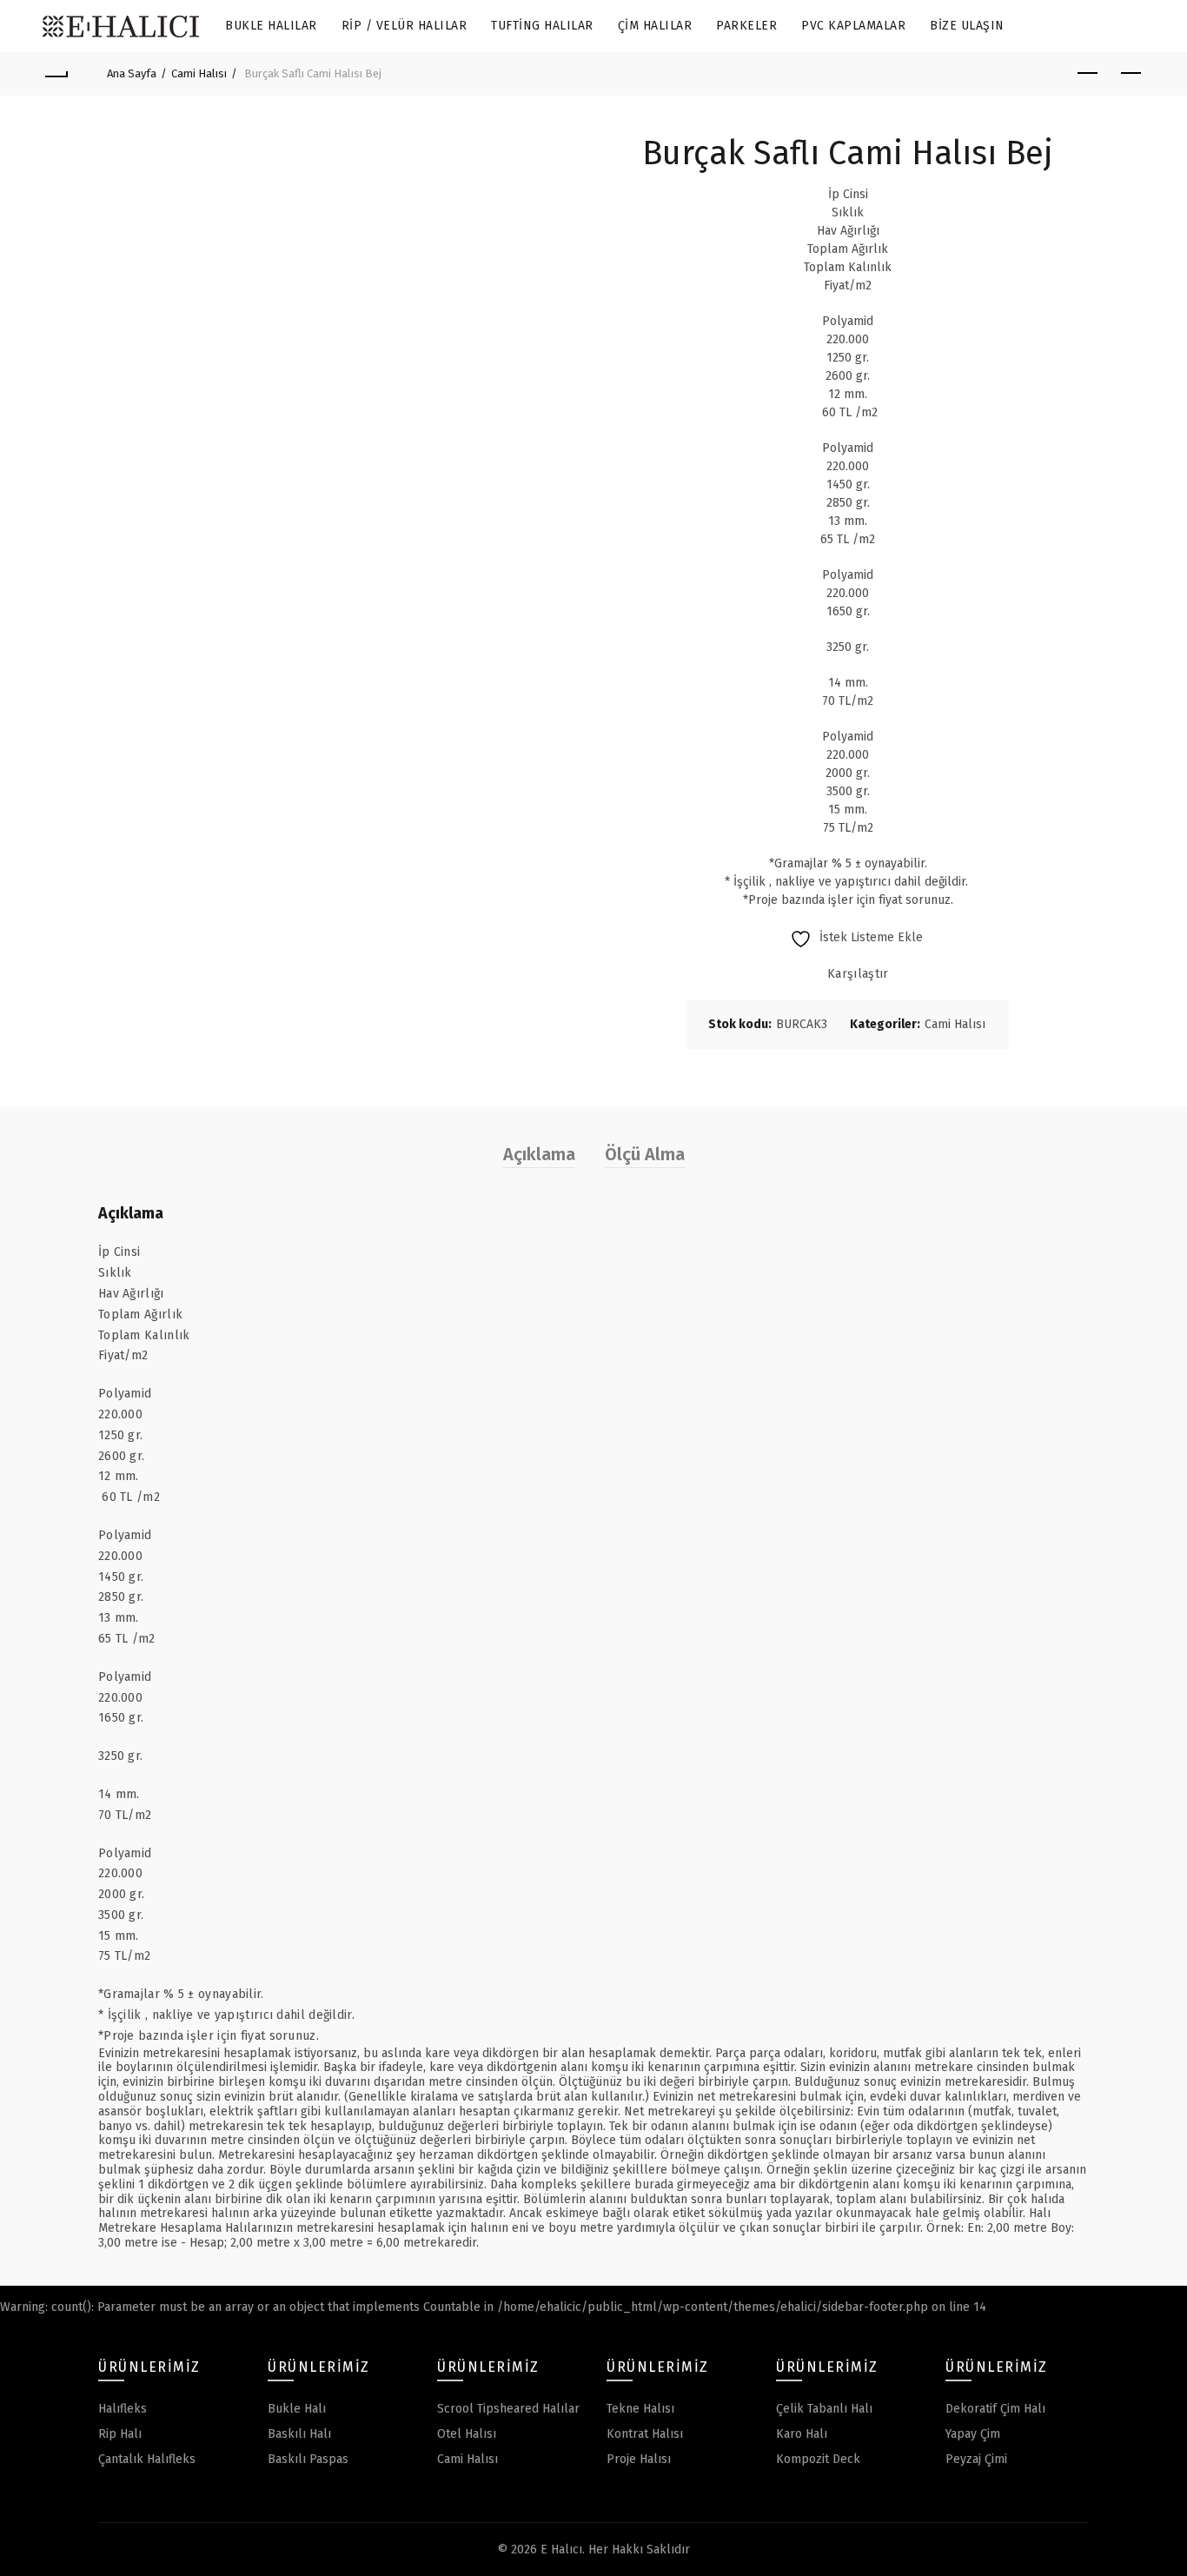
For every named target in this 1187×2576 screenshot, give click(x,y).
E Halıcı (561, 2549)
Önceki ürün (1088, 74)
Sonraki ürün (1131, 74)
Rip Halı (120, 2434)
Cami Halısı (199, 73)
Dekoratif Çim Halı (995, 2409)
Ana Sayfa (132, 73)
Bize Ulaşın (967, 26)
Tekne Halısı (640, 2409)
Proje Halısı (639, 2459)
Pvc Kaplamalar (853, 26)
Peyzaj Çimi (976, 2459)
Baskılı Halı (299, 2434)
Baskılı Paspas (308, 2459)
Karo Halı (802, 2434)
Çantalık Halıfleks (147, 2459)
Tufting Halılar (542, 26)
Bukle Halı (297, 2409)
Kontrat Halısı (645, 2434)
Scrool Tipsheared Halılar (508, 2409)
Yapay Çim (973, 2434)
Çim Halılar (655, 26)
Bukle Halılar (271, 26)
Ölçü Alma (645, 1154)
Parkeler (746, 26)
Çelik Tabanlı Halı (824, 2409)
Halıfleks (123, 2409)
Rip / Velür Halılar (405, 26)
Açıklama (539, 1154)
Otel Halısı (467, 2434)
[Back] (56, 74)
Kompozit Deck (818, 2459)
